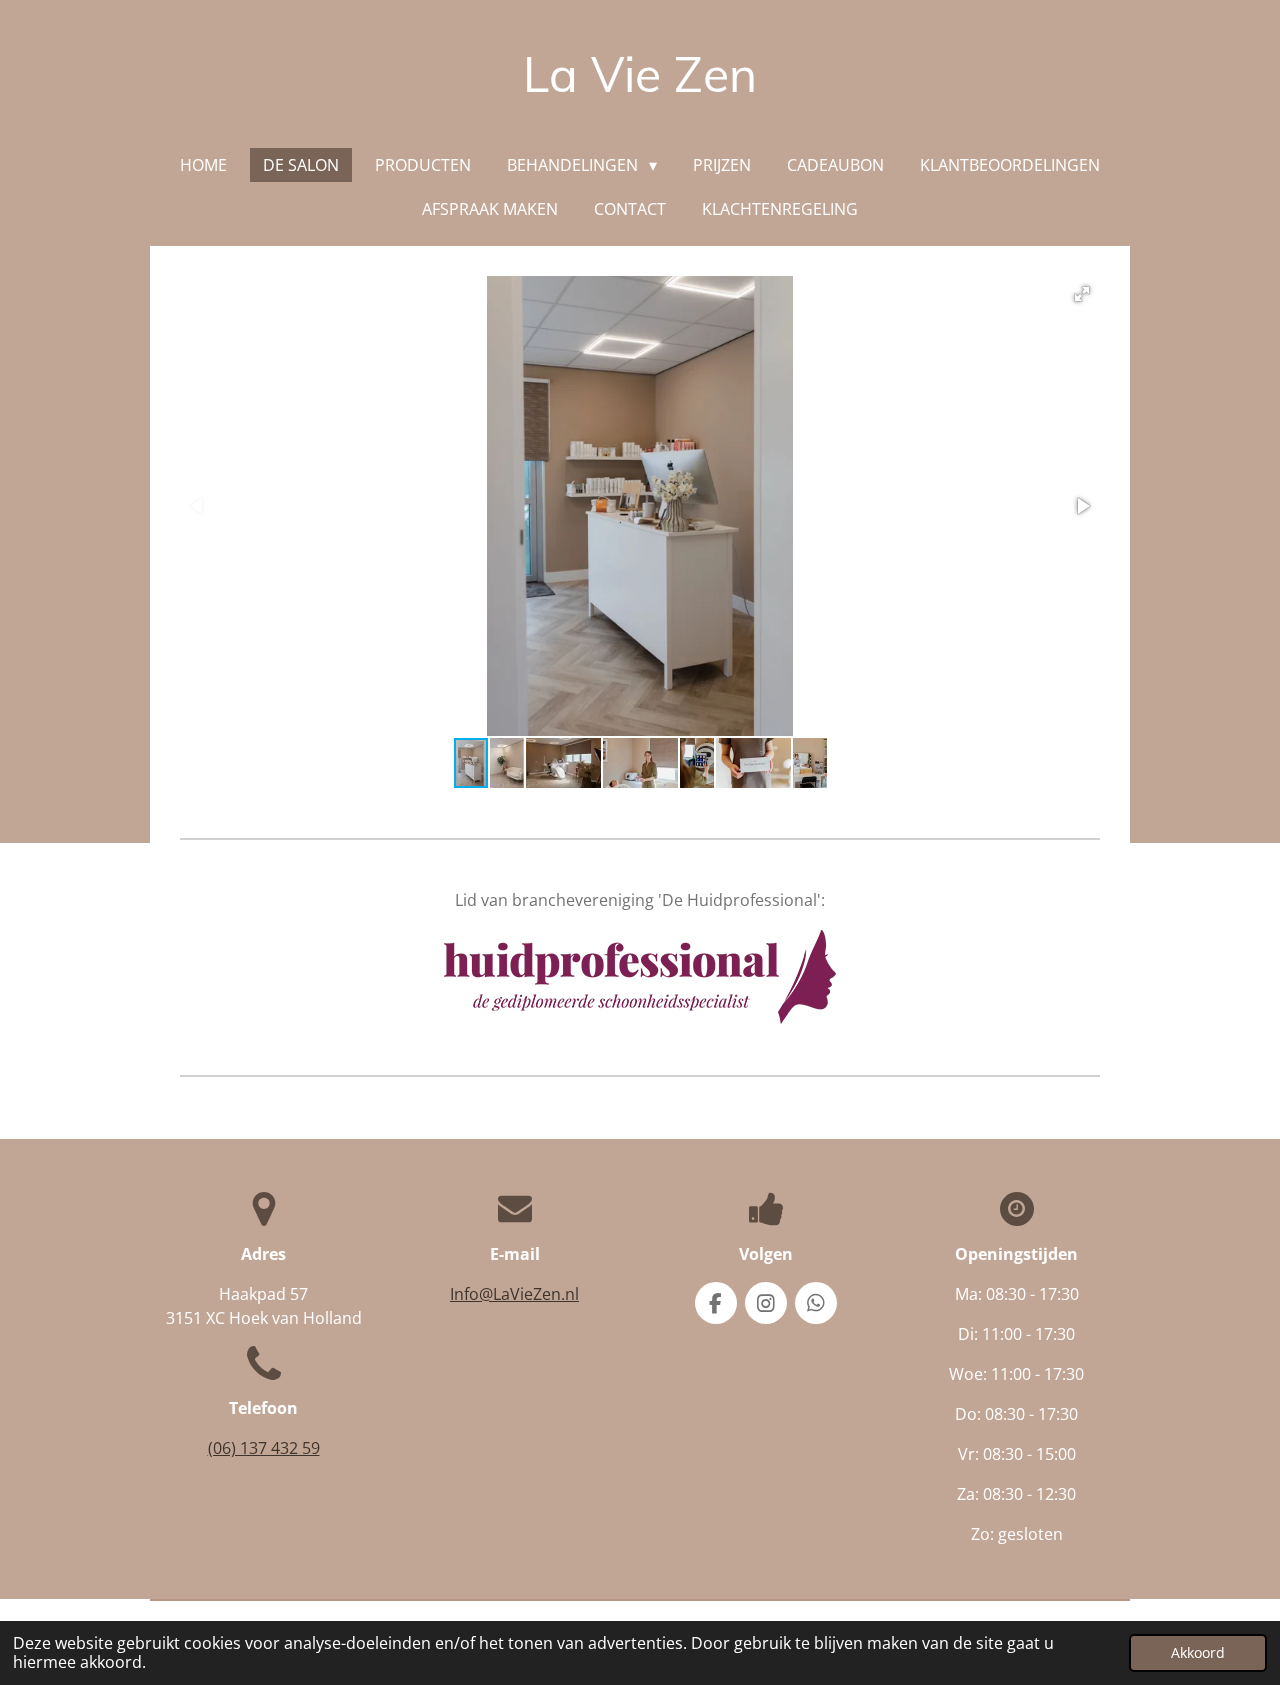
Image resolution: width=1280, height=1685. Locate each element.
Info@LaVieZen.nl (514, 1294)
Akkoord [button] (1198, 1652)
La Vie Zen (640, 74)
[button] (1082, 294)
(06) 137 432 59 (264, 1448)
